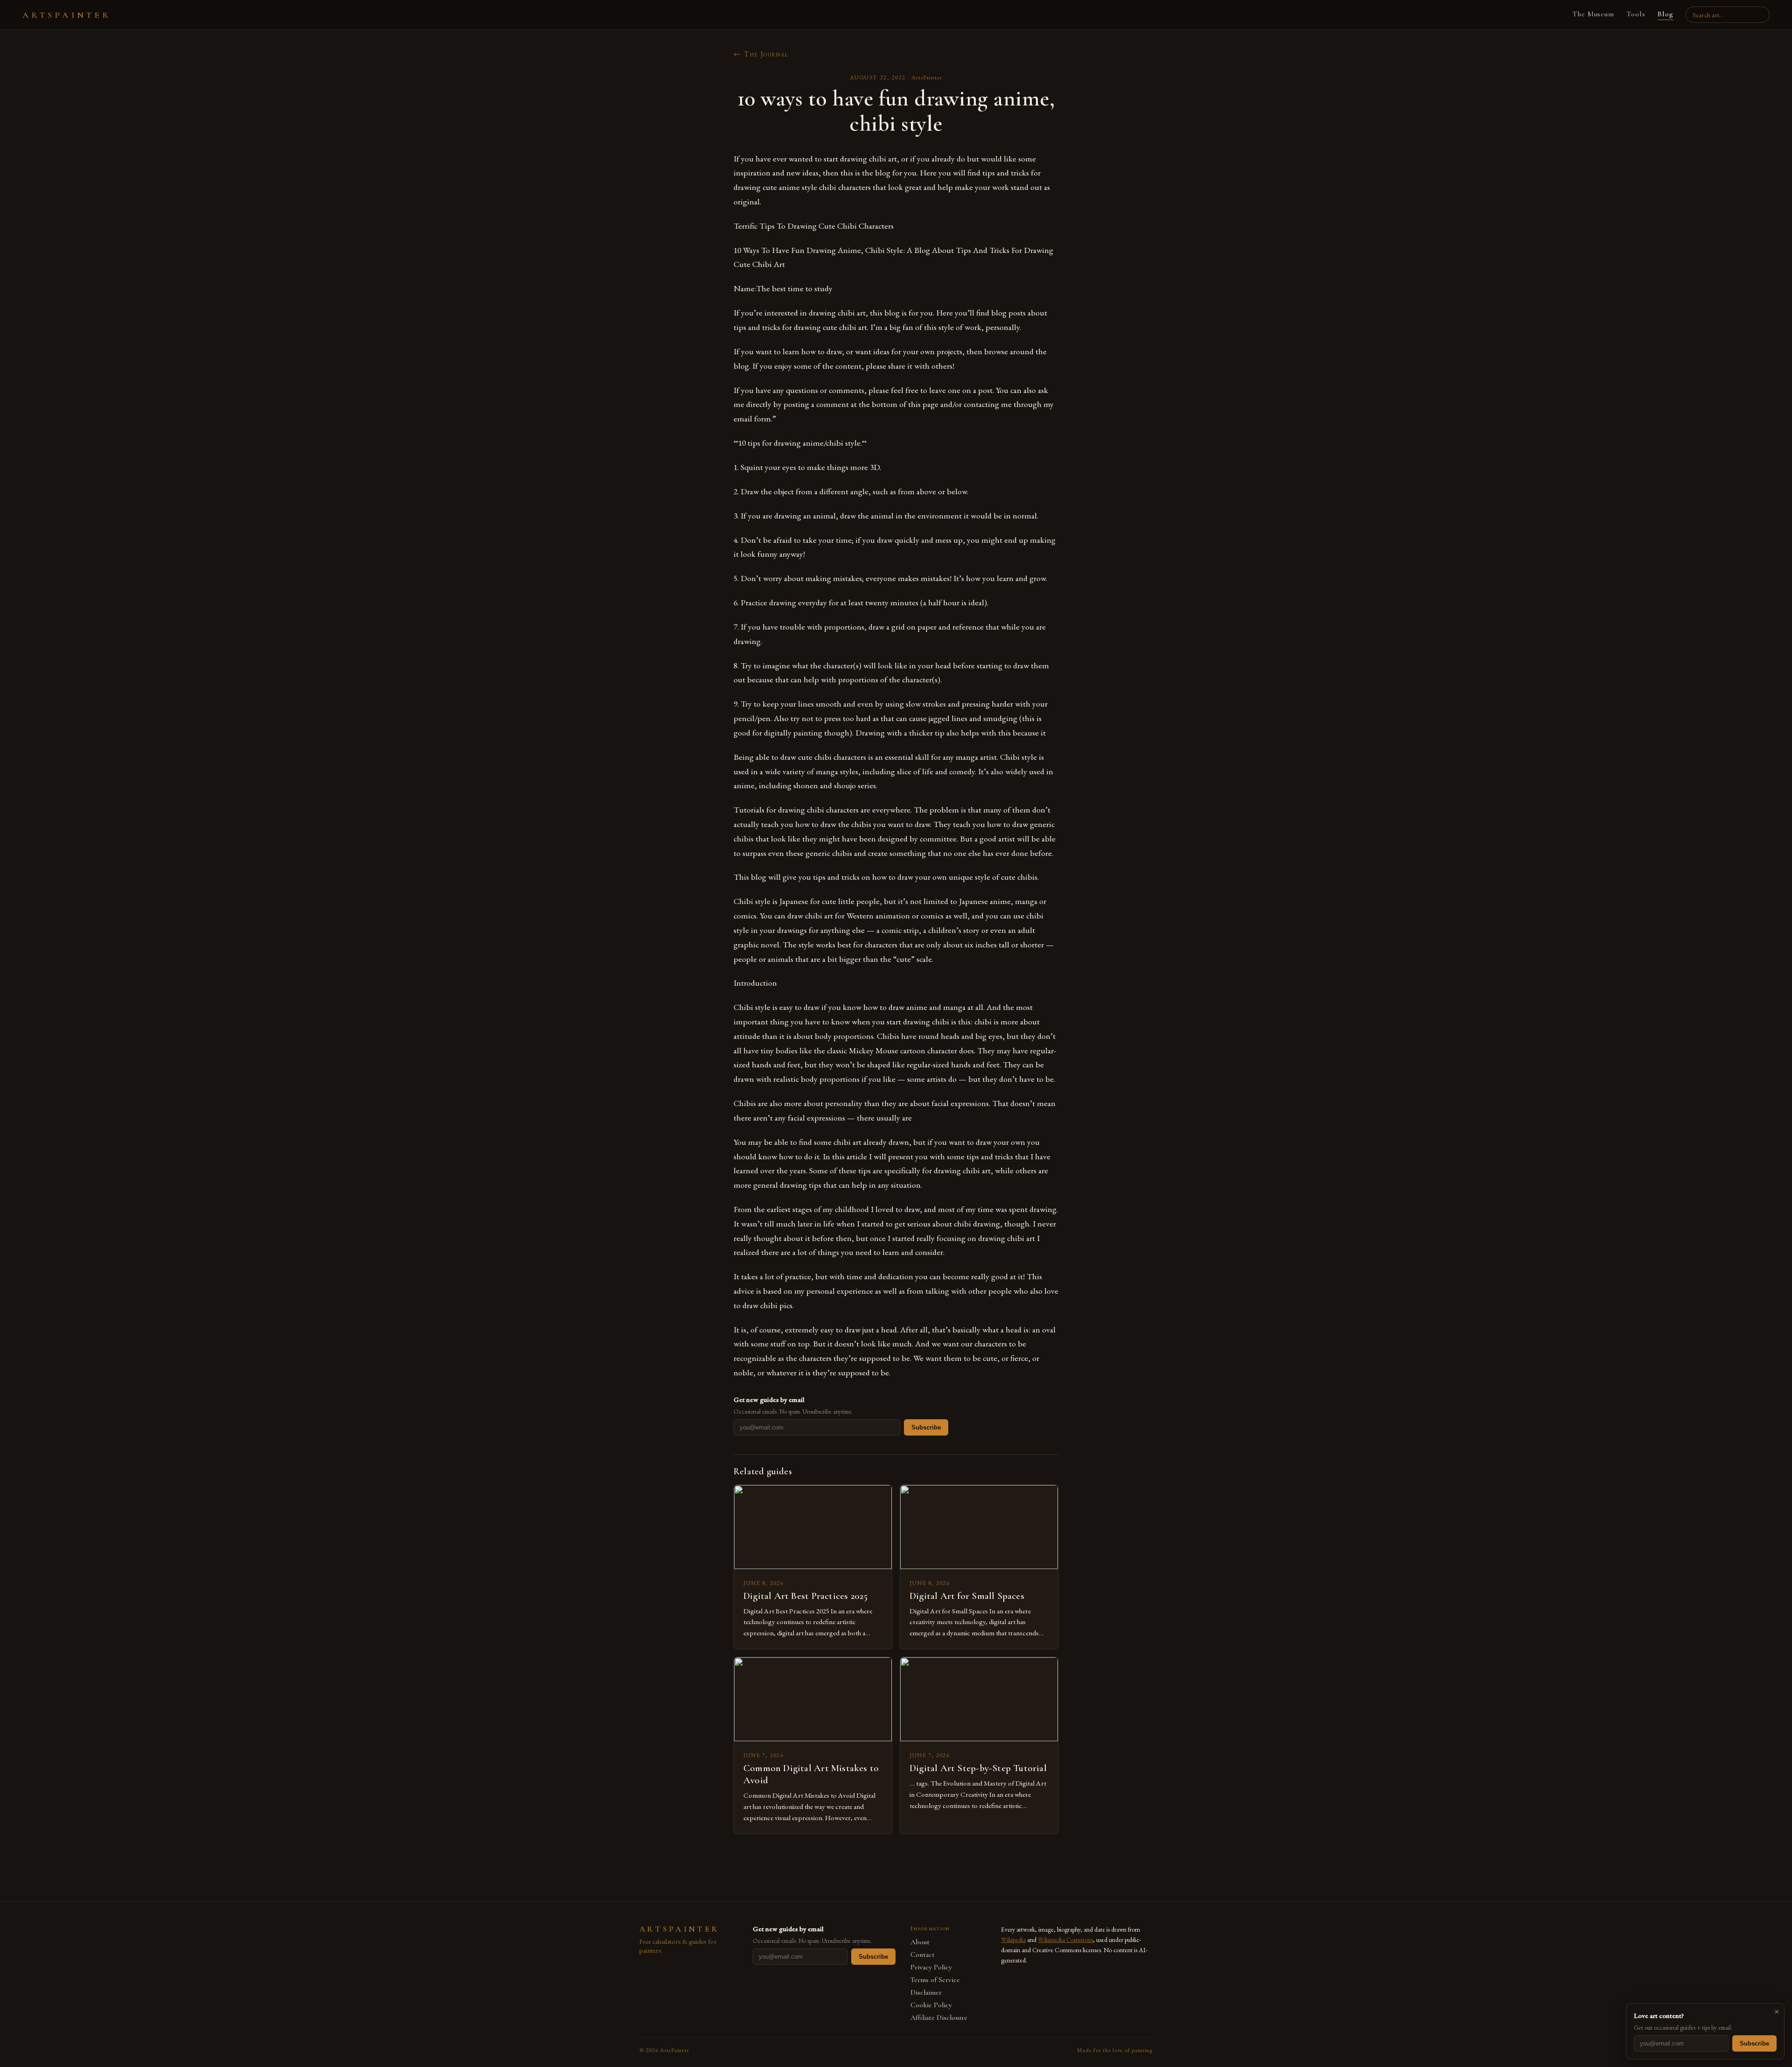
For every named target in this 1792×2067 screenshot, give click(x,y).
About (920, 1942)
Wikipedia (1013, 1940)
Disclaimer (926, 1993)
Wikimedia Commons (1065, 1940)
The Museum (1593, 14)
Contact (923, 1955)
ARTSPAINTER (67, 15)
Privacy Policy (931, 1967)
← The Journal (761, 54)
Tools (1636, 14)
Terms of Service (935, 1980)
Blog (1666, 14)
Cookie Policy (931, 2005)
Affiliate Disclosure (939, 2018)
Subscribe (926, 1427)
